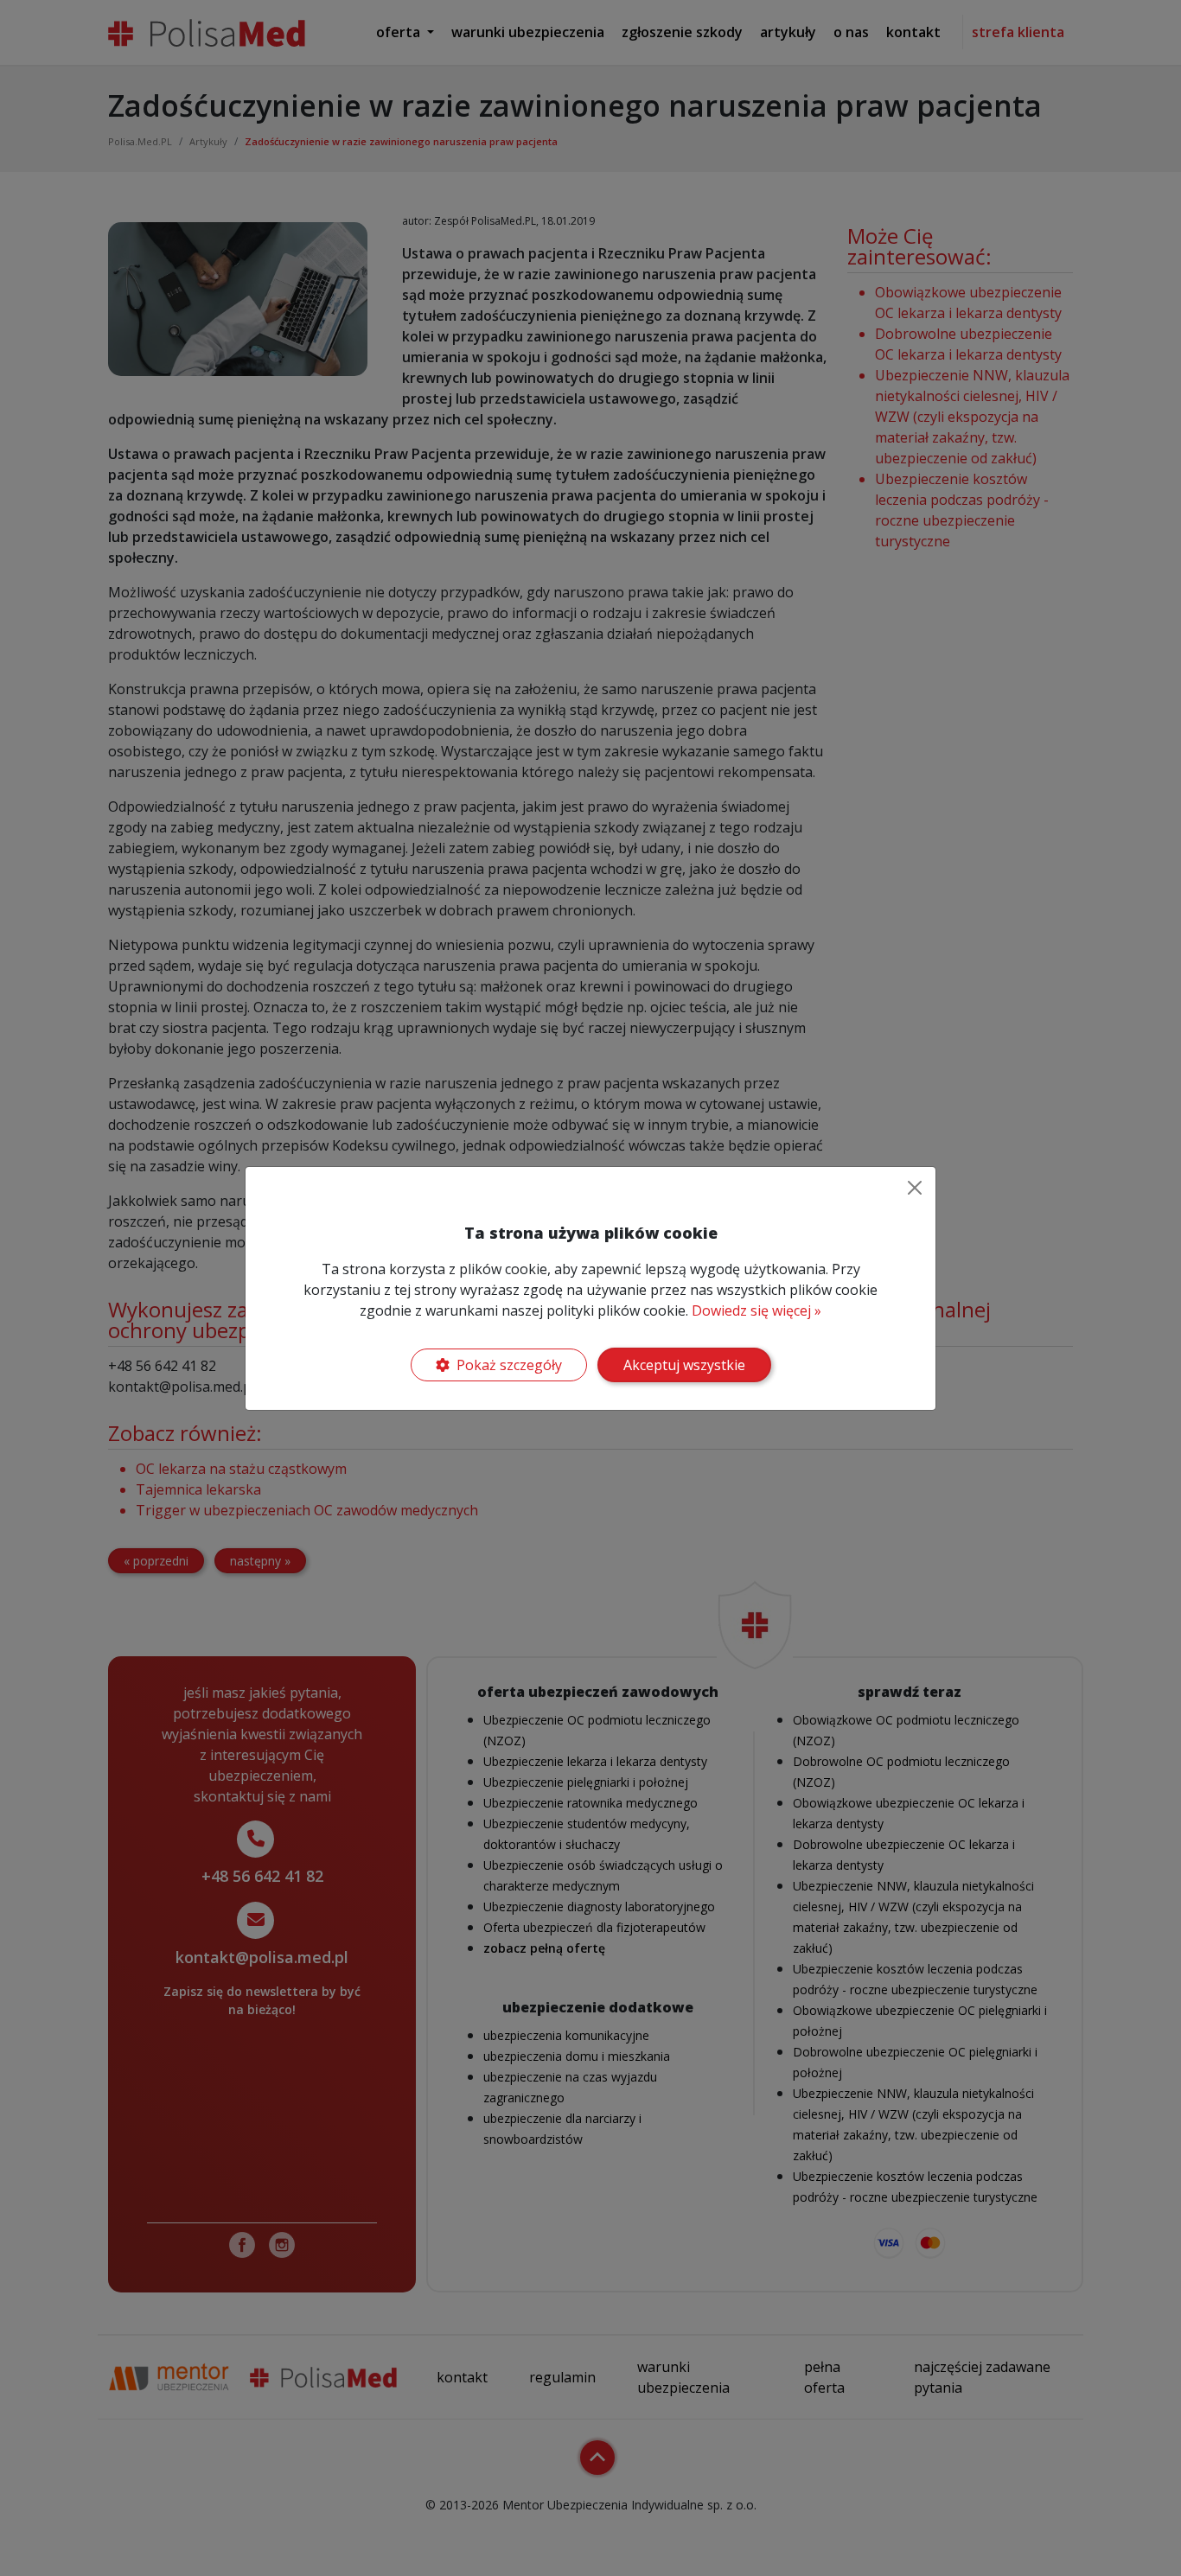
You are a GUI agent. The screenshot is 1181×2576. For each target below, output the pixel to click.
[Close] (915, 1188)
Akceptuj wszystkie (684, 1365)
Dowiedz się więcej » (756, 1310)
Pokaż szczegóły (509, 1365)
